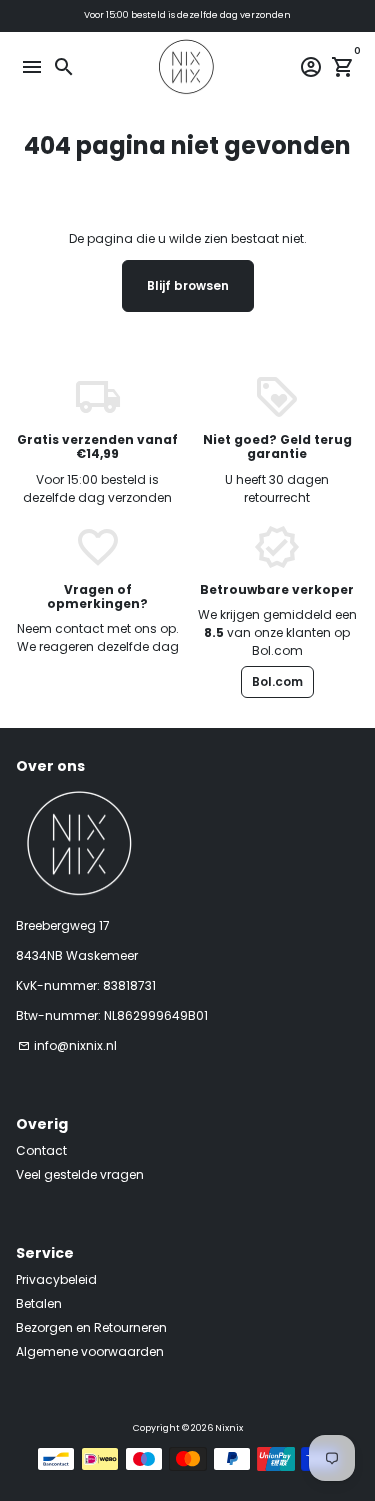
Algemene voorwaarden (90, 1351)
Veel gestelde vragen (80, 1174)
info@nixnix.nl (67, 1045)
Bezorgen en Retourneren (91, 1327)
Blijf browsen (188, 285)
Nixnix (229, 1428)
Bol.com (277, 681)
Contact (41, 1150)
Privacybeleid (56, 1279)
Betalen (39, 1303)
